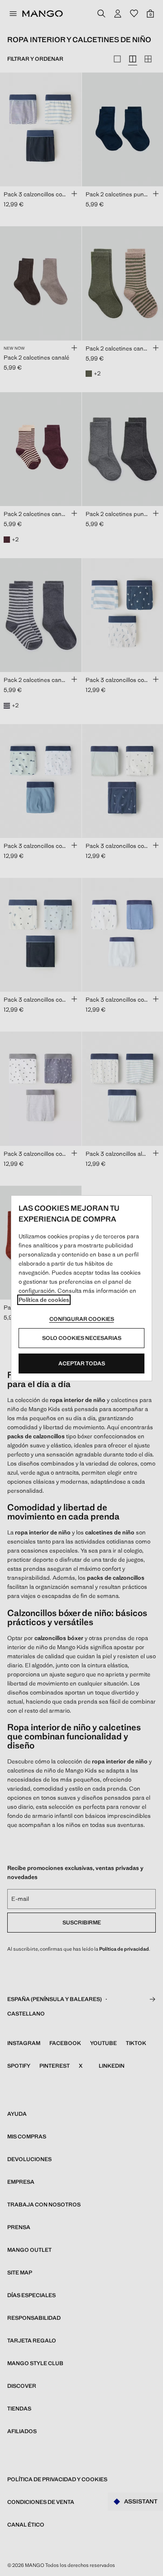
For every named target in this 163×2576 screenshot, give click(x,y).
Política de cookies (44, 1300)
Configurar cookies (82, 1319)
